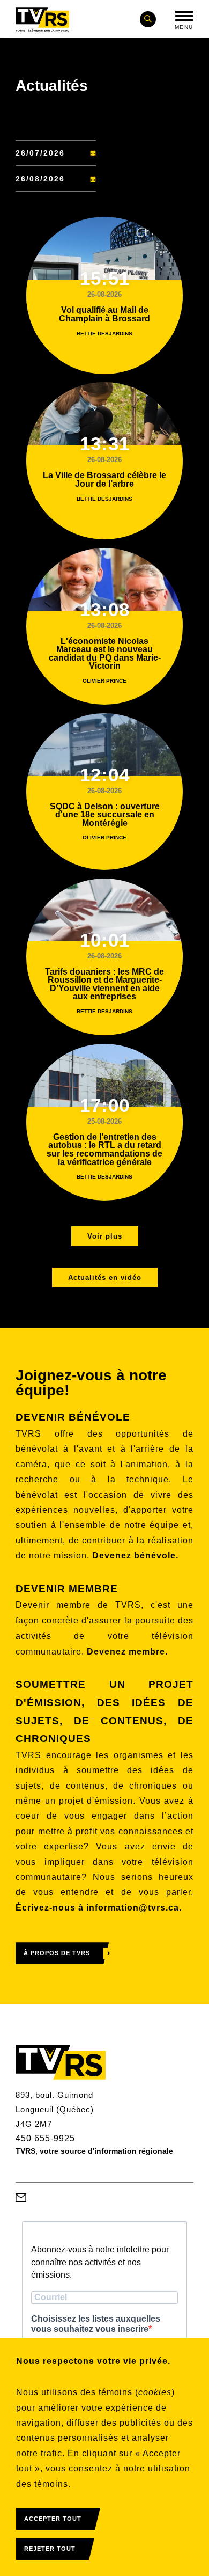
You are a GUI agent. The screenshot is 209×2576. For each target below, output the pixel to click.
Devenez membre (126, 1652)
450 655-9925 (45, 2138)
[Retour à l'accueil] (42, 19)
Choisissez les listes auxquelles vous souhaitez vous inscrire (96, 2324)
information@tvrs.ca (133, 1908)
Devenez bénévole (134, 1556)
